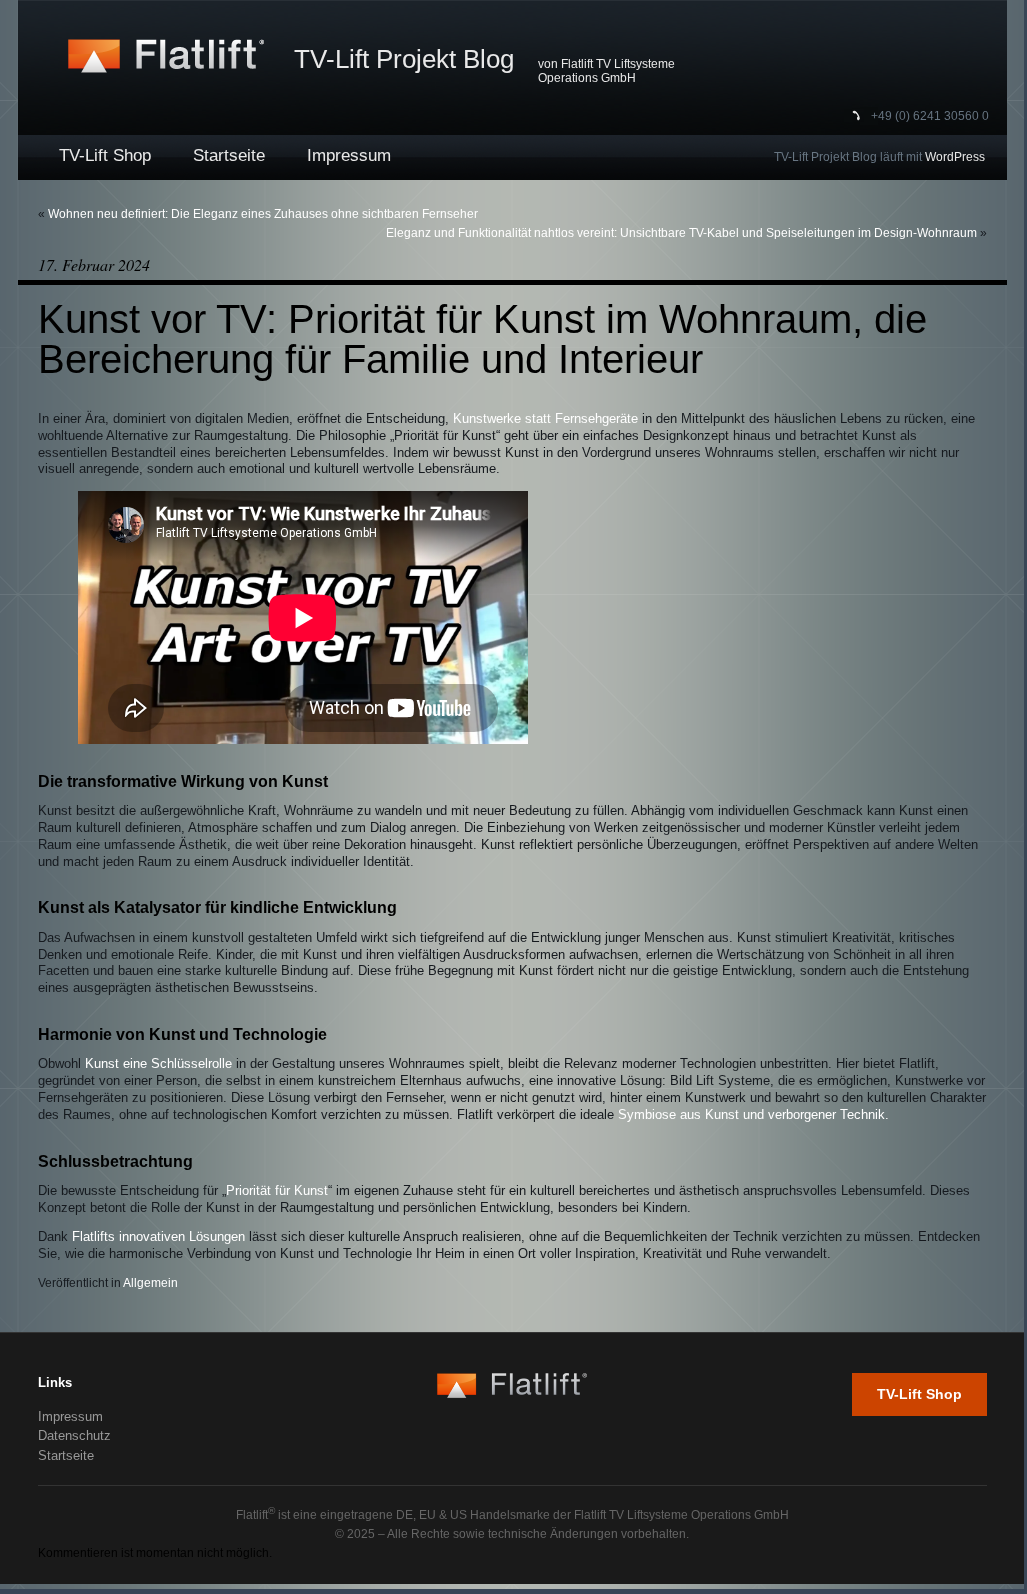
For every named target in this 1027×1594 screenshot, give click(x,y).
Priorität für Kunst (277, 1191)
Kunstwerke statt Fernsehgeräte (545, 419)
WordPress (955, 157)
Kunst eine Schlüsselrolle (158, 1064)
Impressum (349, 155)
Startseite (229, 155)
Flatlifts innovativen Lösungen (158, 1237)
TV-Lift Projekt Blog (404, 59)
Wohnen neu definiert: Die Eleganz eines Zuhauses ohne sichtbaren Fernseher (263, 214)
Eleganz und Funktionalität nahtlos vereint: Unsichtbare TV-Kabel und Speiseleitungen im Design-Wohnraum (681, 233)
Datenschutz (74, 1435)
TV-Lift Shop (105, 155)
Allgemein (150, 1283)
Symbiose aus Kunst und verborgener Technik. (753, 1115)
